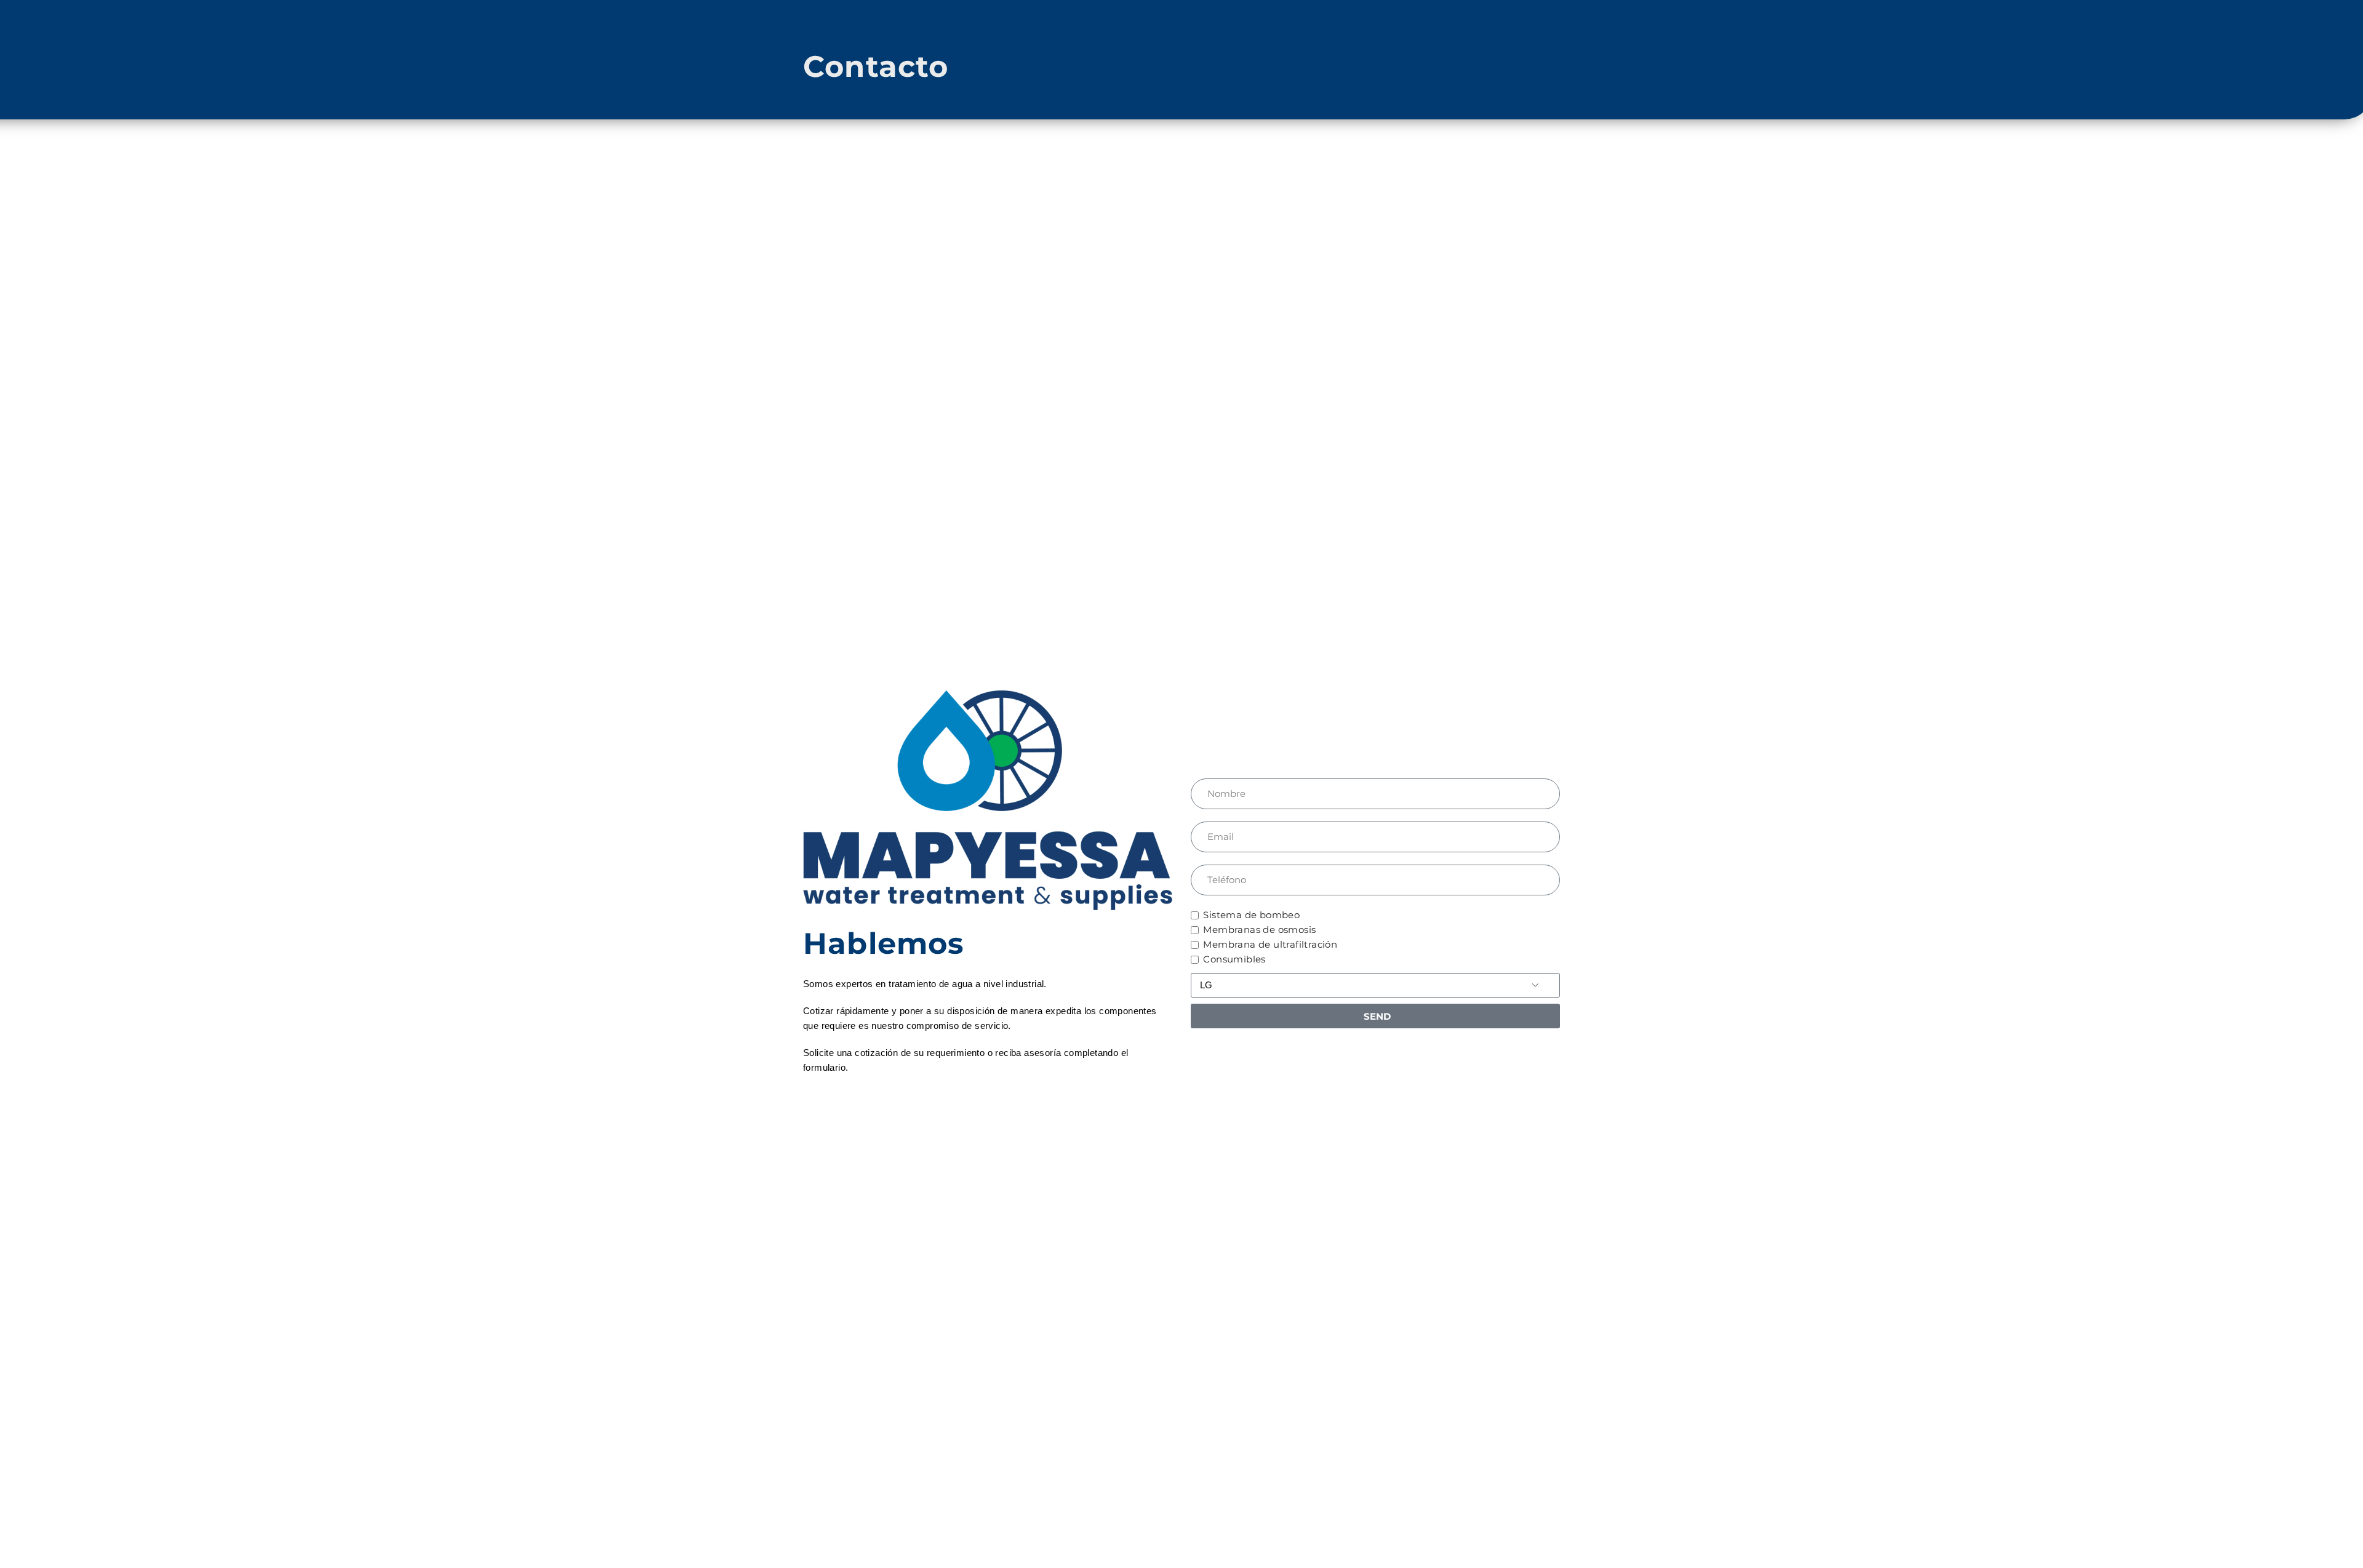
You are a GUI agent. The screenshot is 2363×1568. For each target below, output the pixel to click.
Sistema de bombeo (1251, 915)
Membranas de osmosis (1259, 930)
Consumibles (1234, 959)
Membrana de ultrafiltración (1270, 944)
